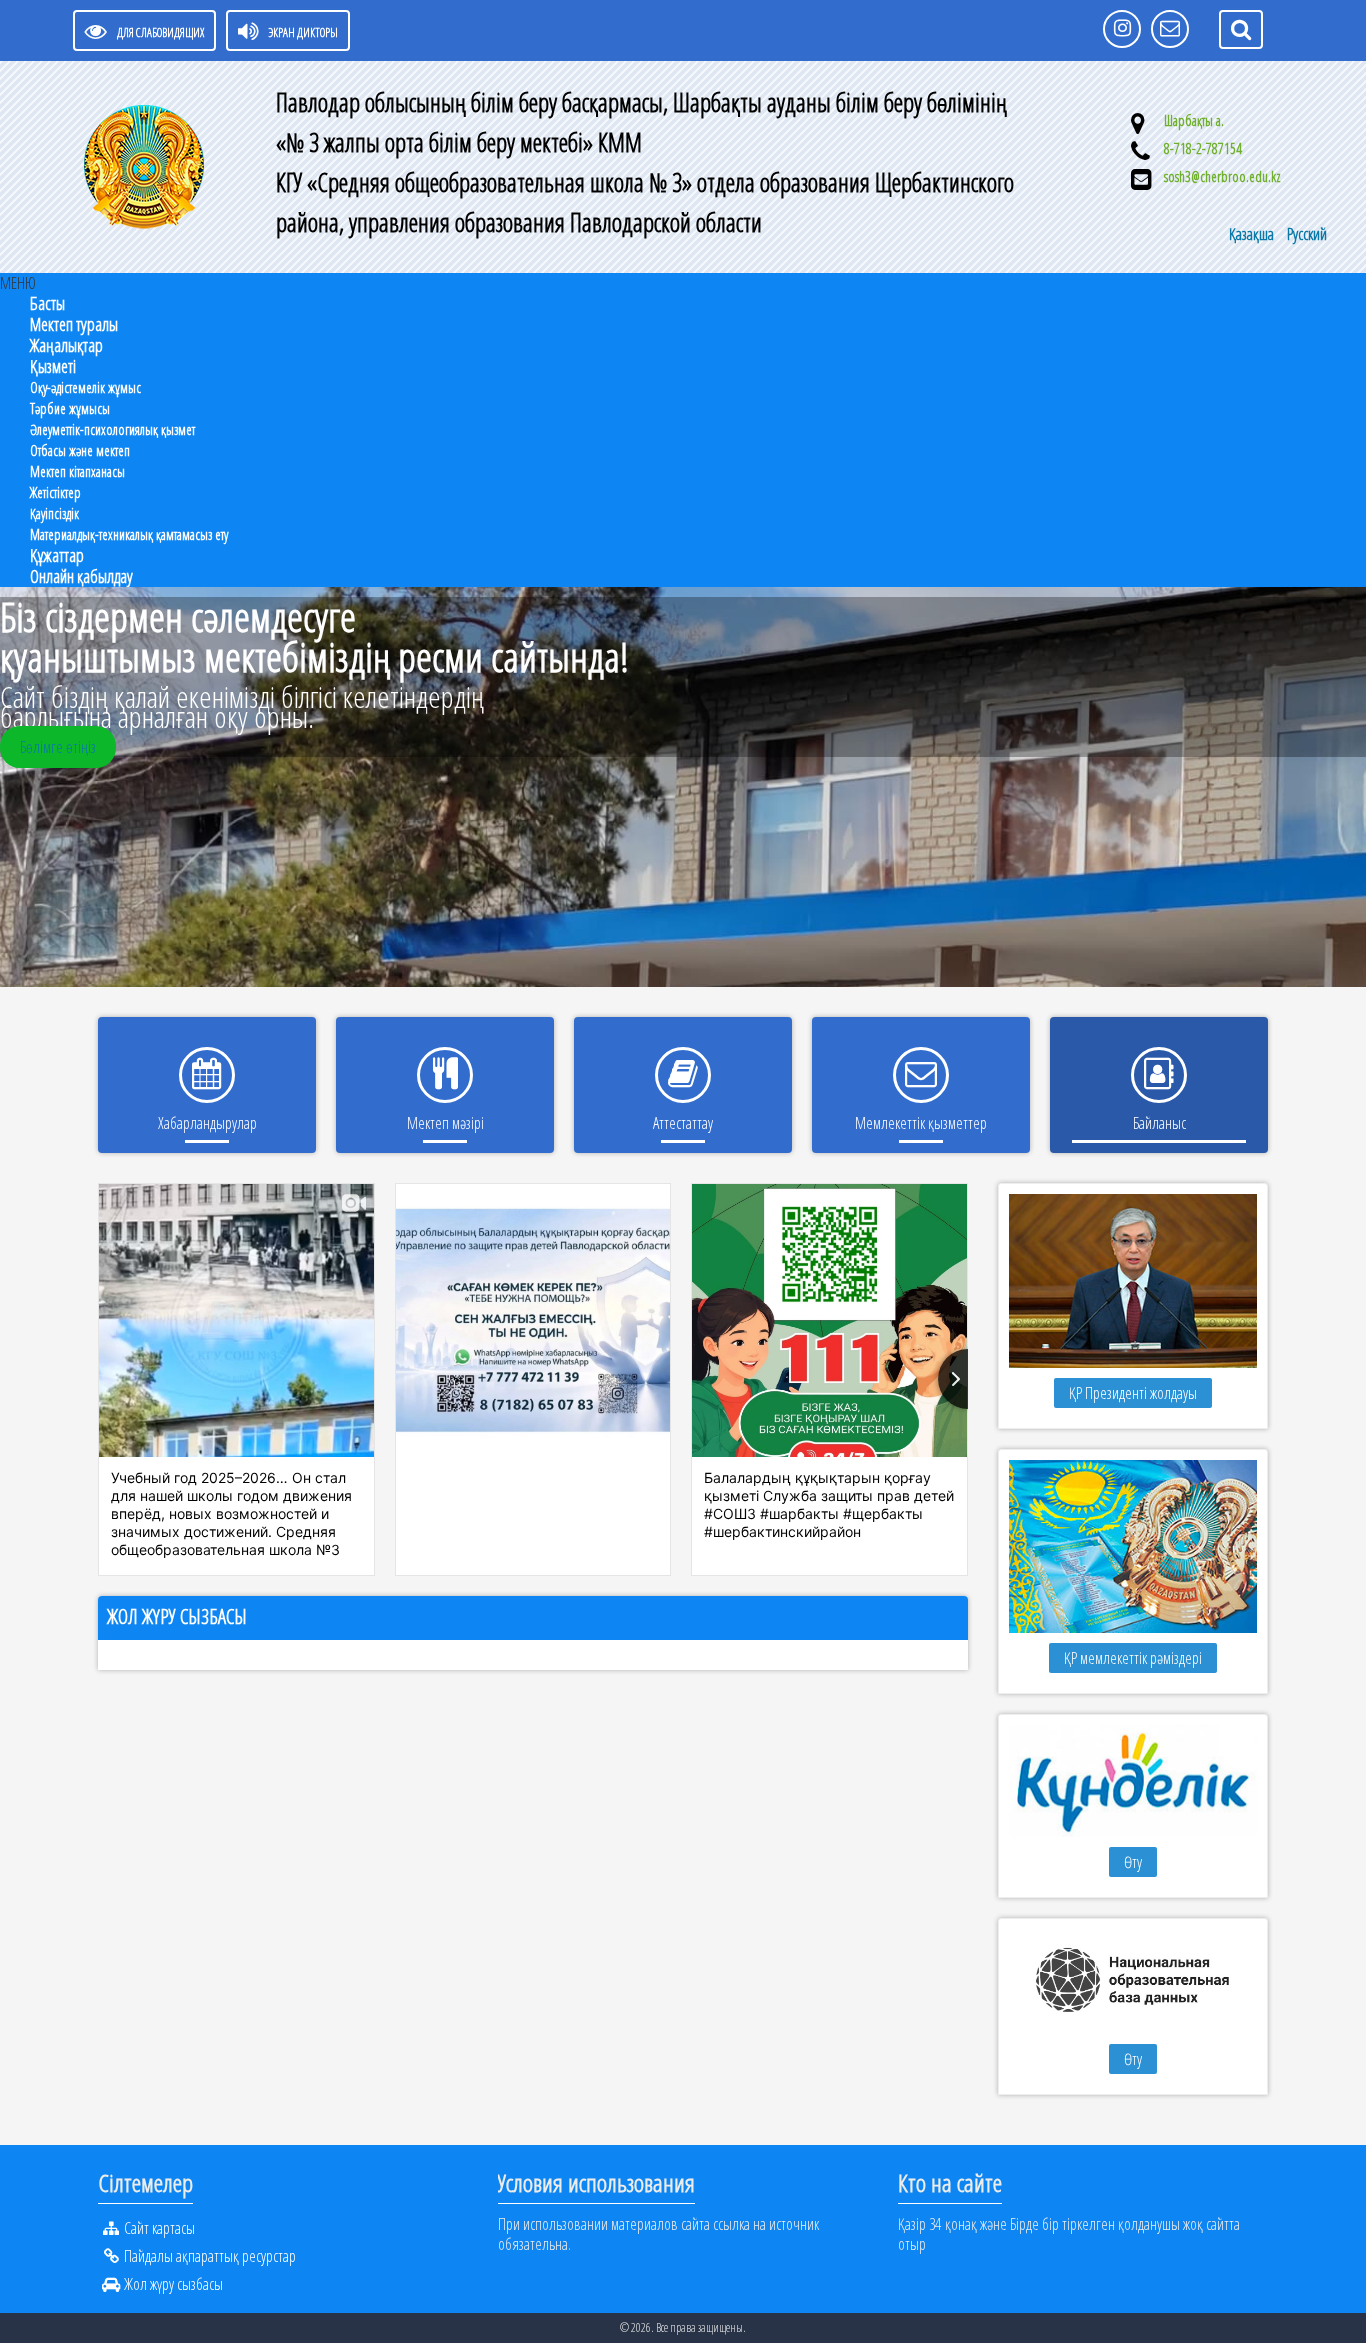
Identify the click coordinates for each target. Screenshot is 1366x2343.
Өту (1133, 1862)
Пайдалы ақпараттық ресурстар (210, 2256)
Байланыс (1159, 1123)
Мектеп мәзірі (445, 1123)
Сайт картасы (159, 2228)
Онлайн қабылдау (81, 576)
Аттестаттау (683, 1123)
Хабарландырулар (207, 1123)
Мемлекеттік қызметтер (921, 1123)
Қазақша (1253, 234)
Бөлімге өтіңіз (58, 747)
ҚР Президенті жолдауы (1133, 1393)
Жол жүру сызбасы (177, 1616)
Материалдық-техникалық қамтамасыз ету (129, 534)
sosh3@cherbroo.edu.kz (1222, 176)
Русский (1307, 234)
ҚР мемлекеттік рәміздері (1133, 1658)
